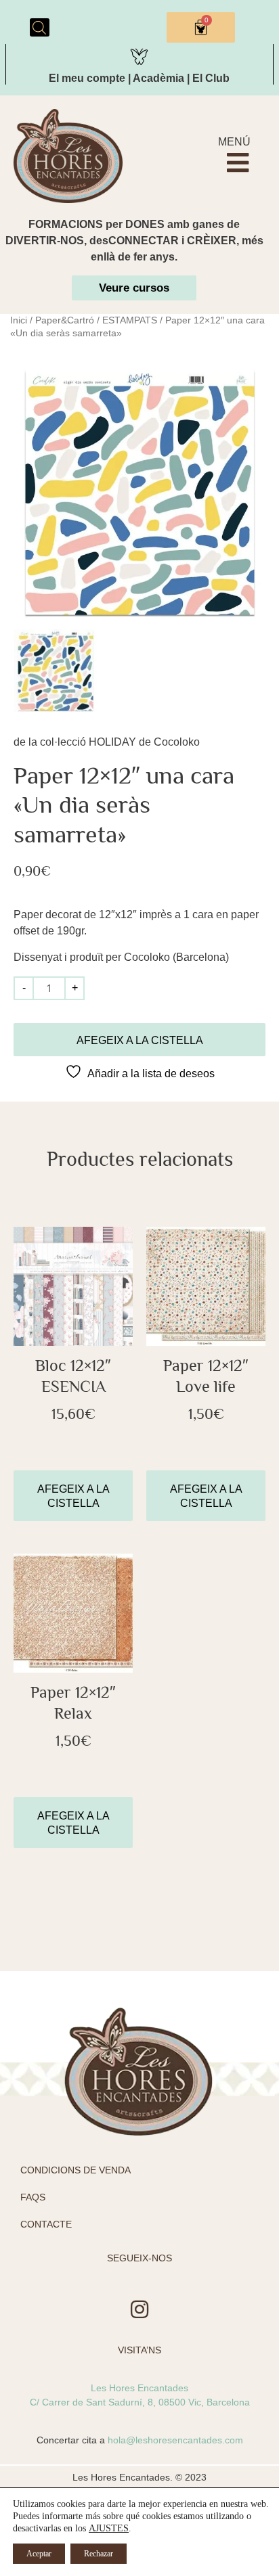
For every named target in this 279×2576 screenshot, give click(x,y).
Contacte (46, 2224)
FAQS (33, 2197)
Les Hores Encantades (139, 2388)
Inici (19, 320)
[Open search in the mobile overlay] (39, 28)
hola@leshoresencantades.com (175, 2440)
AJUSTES (109, 2528)
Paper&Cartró (65, 320)
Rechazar (99, 2554)
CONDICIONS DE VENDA (76, 2170)
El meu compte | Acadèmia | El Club (139, 78)
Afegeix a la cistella (140, 1040)
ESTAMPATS (130, 320)
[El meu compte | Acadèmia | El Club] (139, 54)
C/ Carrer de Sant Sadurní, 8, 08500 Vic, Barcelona (140, 2402)
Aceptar (39, 2554)
